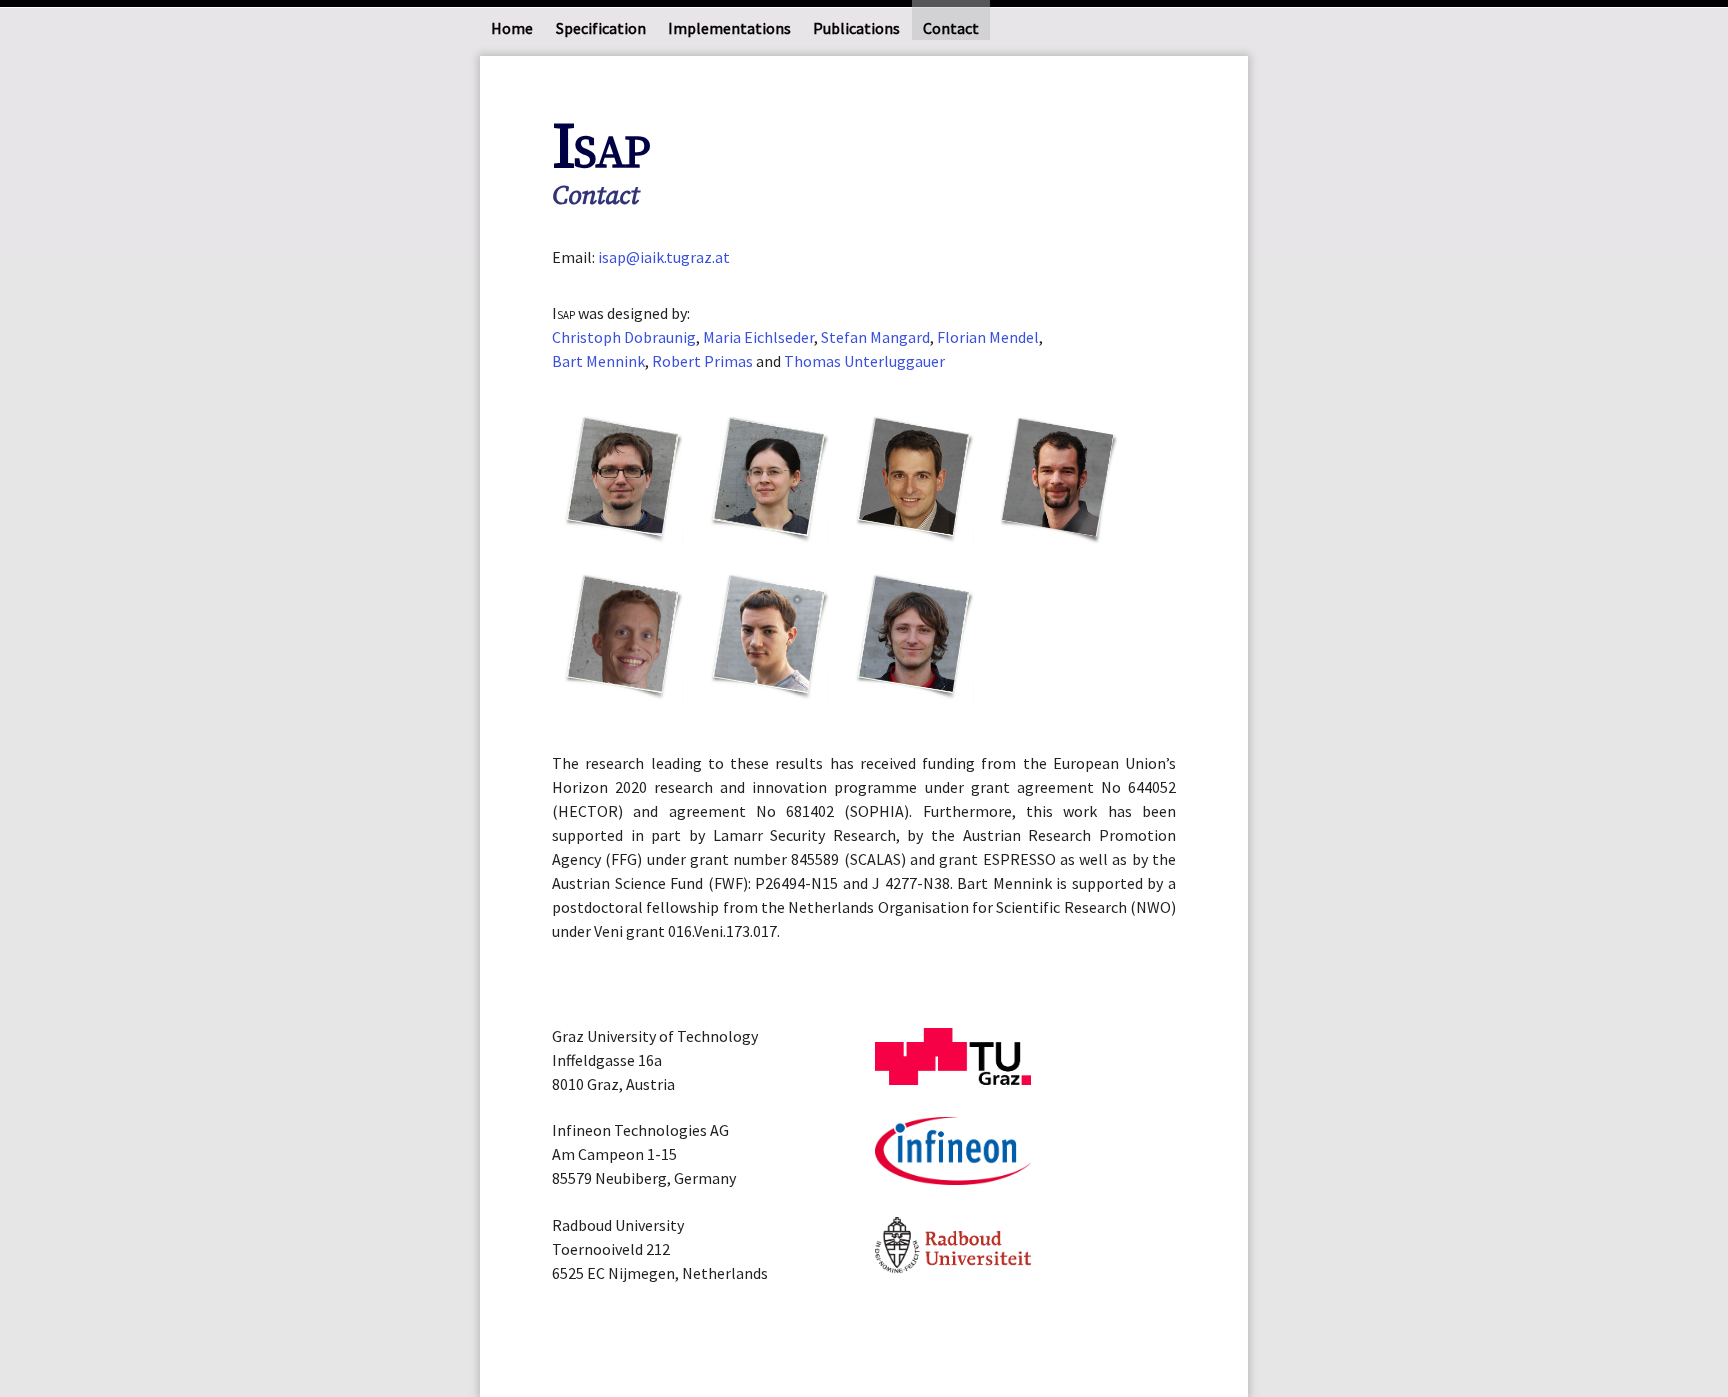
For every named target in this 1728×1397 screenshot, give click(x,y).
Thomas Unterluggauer (864, 361)
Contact (951, 28)
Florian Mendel (988, 337)
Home (512, 28)
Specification (601, 28)
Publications (856, 28)
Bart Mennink (598, 361)
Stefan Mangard (875, 337)
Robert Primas (702, 361)
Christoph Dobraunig (624, 337)
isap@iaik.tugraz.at (664, 257)
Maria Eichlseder (758, 337)
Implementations (729, 28)
